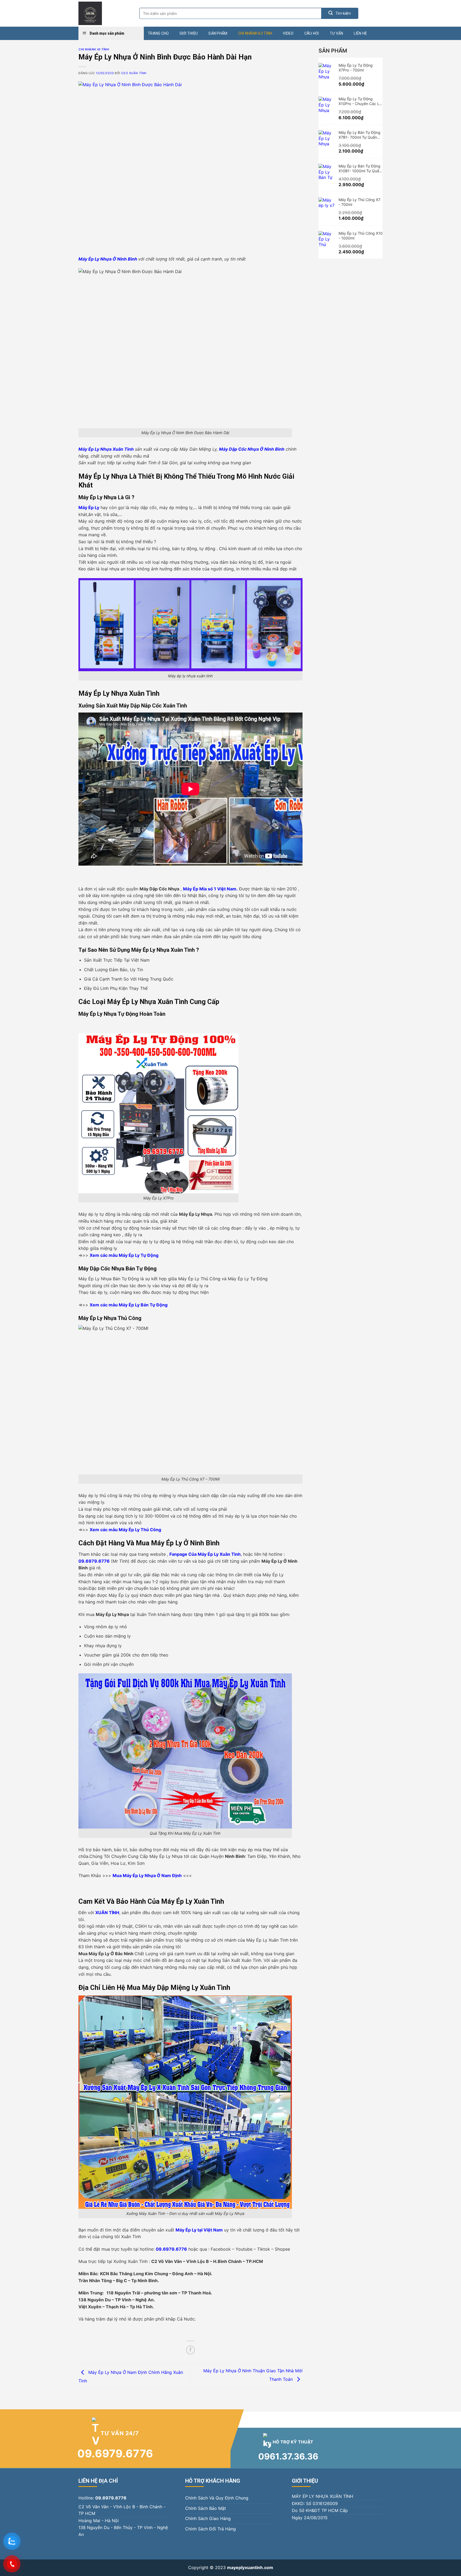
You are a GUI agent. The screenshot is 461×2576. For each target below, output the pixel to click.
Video (288, 33)
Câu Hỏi (312, 33)
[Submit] (340, 13)
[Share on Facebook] (191, 2350)
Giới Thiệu (189, 33)
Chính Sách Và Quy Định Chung (217, 2498)
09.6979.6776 (115, 2453)
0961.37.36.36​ (288, 2456)
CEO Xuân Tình (134, 73)
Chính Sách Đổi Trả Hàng (210, 2529)
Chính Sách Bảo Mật (206, 2508)
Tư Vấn (337, 33)
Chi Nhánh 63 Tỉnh (255, 33)
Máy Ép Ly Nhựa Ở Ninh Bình (108, 259)
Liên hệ (360, 33)
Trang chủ (158, 33)
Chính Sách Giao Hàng (208, 2518)
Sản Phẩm (218, 33)
